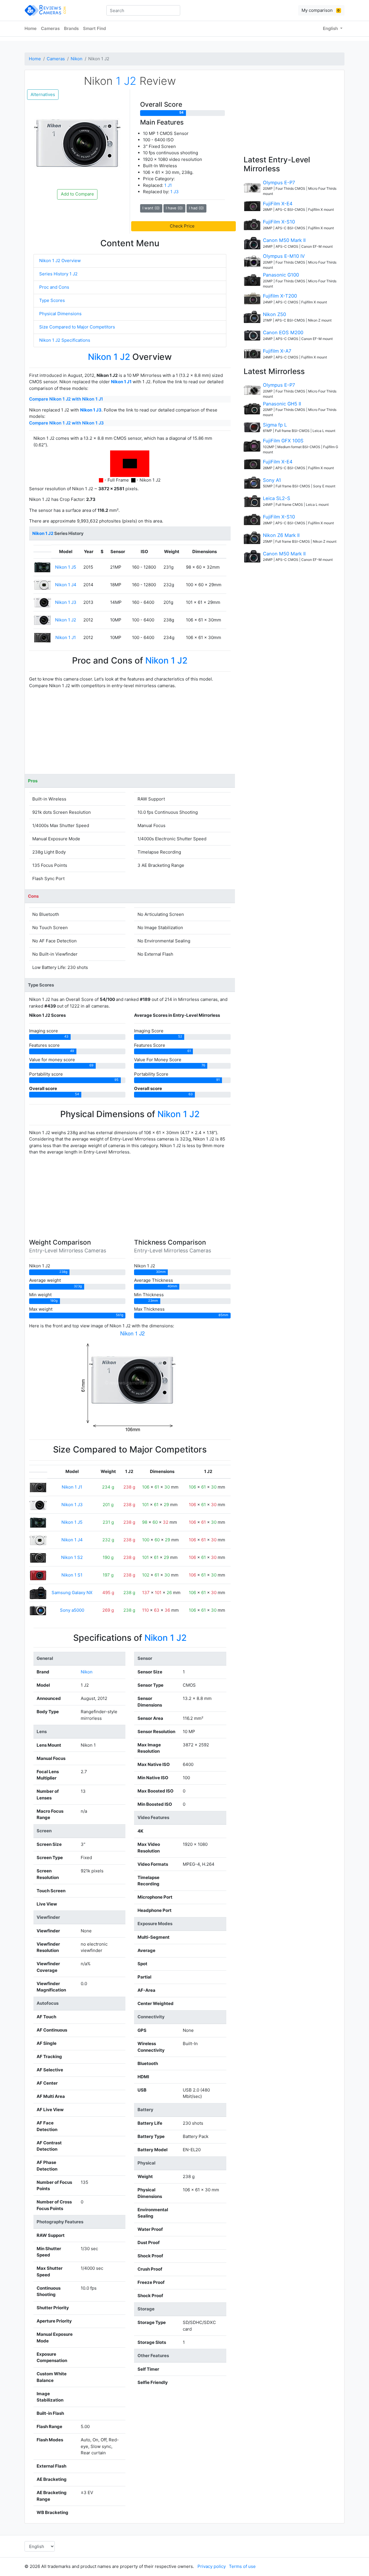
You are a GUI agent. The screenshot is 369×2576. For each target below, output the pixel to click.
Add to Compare (77, 194)
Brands (71, 28)
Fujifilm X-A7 (277, 351)
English (331, 28)
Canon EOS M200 (283, 332)
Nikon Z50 (274, 314)
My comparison (321, 10)
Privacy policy (212, 2566)
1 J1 (168, 185)
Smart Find (94, 28)
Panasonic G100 (281, 275)
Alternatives (43, 94)
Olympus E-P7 (279, 183)
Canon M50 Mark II (284, 240)
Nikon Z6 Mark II (281, 535)
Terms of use (242, 2566)
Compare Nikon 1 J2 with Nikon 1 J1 (66, 399)
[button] (183, 226)
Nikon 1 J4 (66, 585)
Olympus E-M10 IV (284, 256)
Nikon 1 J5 (66, 567)
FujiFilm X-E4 (278, 204)
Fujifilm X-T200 (280, 296)
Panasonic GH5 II (282, 404)
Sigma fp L (275, 425)
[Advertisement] (130, 734)
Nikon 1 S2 (72, 1557)
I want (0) (151, 208)
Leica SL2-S (277, 498)
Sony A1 (272, 480)
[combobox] (143, 10)
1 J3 (175, 192)
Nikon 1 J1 (121, 382)
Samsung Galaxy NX (72, 1593)
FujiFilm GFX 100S (283, 441)
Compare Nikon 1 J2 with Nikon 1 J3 (66, 423)
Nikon (77, 59)
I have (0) (174, 208)
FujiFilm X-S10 (279, 222)
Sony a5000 (72, 1610)
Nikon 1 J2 (66, 620)
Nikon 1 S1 (72, 1575)
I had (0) (196, 208)
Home (31, 28)
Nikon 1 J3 (91, 410)
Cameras (50, 28)
